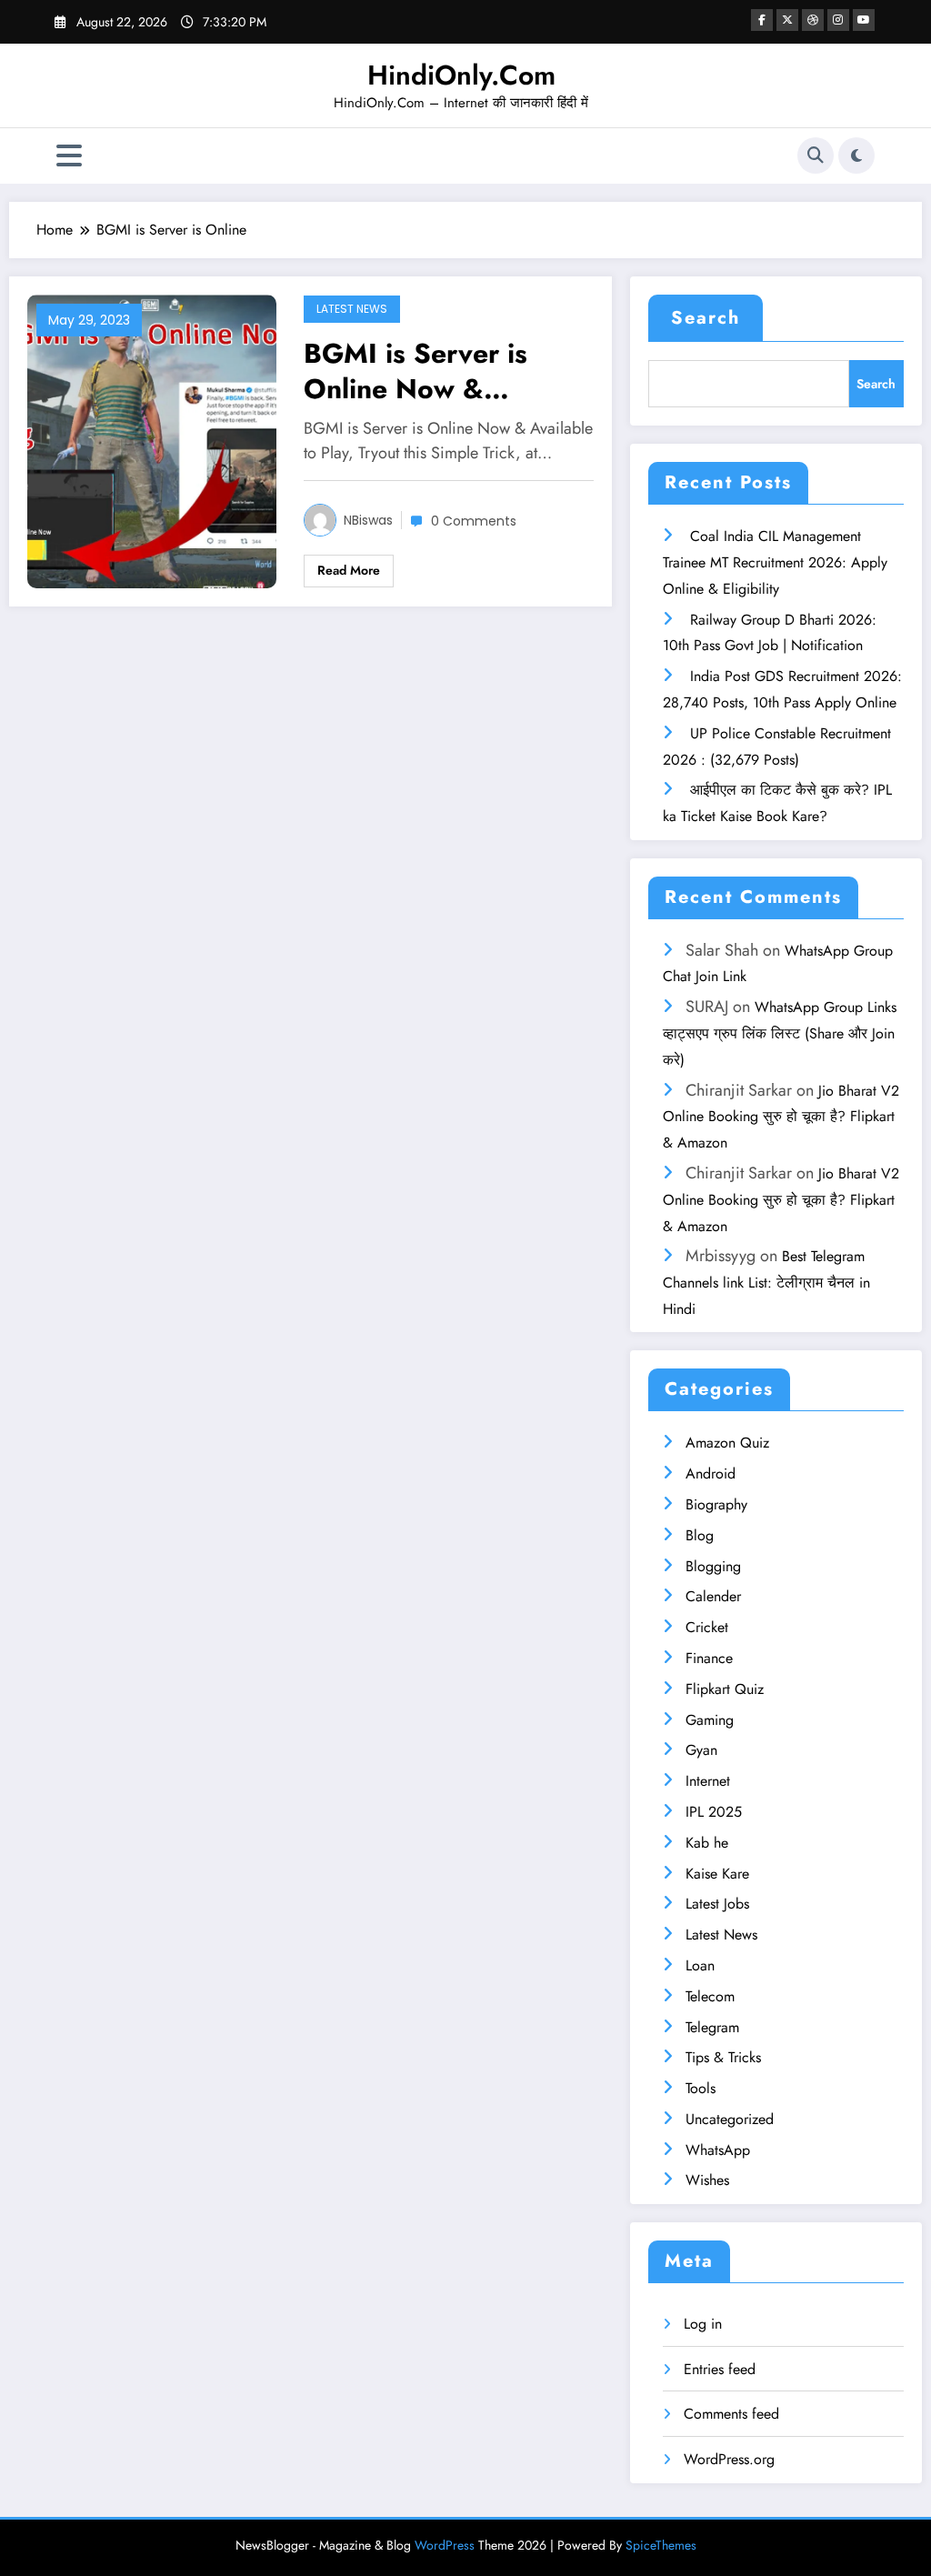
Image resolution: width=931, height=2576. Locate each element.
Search (706, 318)
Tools (701, 2088)
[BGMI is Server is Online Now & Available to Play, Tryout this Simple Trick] (152, 440)
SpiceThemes (661, 2545)
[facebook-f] (762, 20)
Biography (716, 1504)
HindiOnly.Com (461, 75)
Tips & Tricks (723, 2057)
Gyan (701, 1750)
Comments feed (731, 2414)
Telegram (712, 2027)
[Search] (816, 155)
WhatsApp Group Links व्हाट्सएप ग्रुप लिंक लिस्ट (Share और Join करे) (780, 1033)
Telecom (710, 1996)
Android (711, 1473)
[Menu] (69, 156)
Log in (703, 2324)
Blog (700, 1535)
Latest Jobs (717, 1904)
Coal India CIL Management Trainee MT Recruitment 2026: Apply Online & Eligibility (775, 562)
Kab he (707, 1843)
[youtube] (864, 20)
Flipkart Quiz (725, 1689)
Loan (700, 1965)
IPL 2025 (714, 1812)
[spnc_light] (856, 155)
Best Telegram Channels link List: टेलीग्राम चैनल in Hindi (766, 1283)
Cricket (707, 1627)
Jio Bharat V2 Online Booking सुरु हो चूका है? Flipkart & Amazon (781, 1117)
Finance (709, 1658)
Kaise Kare (717, 1874)
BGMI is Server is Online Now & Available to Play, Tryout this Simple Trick (418, 371)
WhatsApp (718, 2150)
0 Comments (474, 521)
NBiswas (368, 520)
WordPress (445, 2545)
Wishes (707, 2180)
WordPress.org (729, 2459)
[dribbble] (813, 20)
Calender (713, 1596)
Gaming (710, 1720)
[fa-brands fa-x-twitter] (787, 20)
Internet (708, 1781)
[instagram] (838, 20)
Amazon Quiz (727, 1443)
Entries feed (720, 2369)
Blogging (713, 1566)
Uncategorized (730, 2119)
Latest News (352, 309)
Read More (349, 570)
